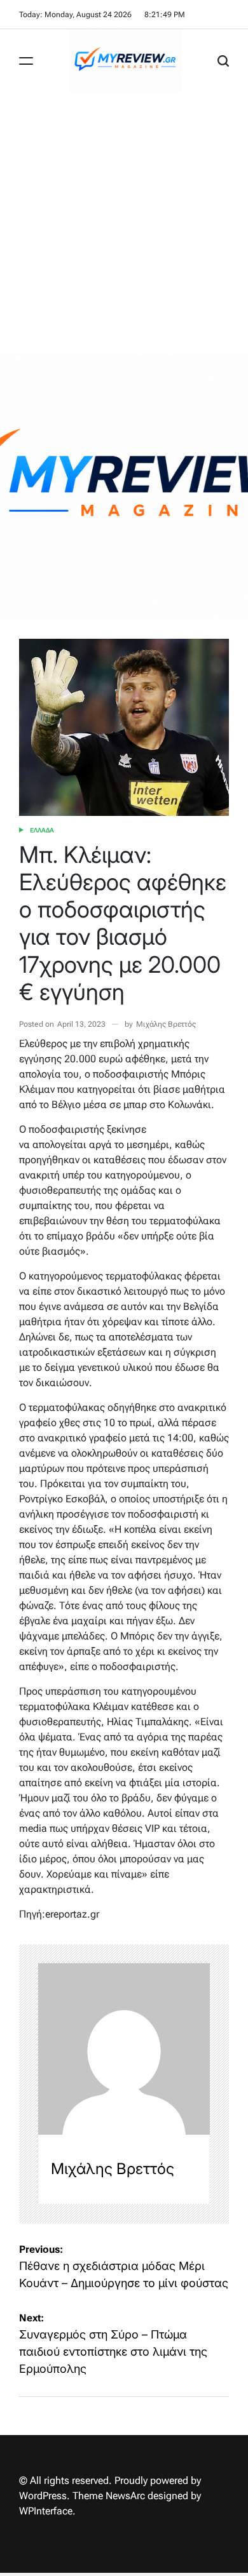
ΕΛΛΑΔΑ (42, 830)
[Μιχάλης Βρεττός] (124, 2049)
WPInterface (46, 2511)
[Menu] (26, 61)
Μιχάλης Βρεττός (166, 1024)
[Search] (223, 61)
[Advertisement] (124, 223)
